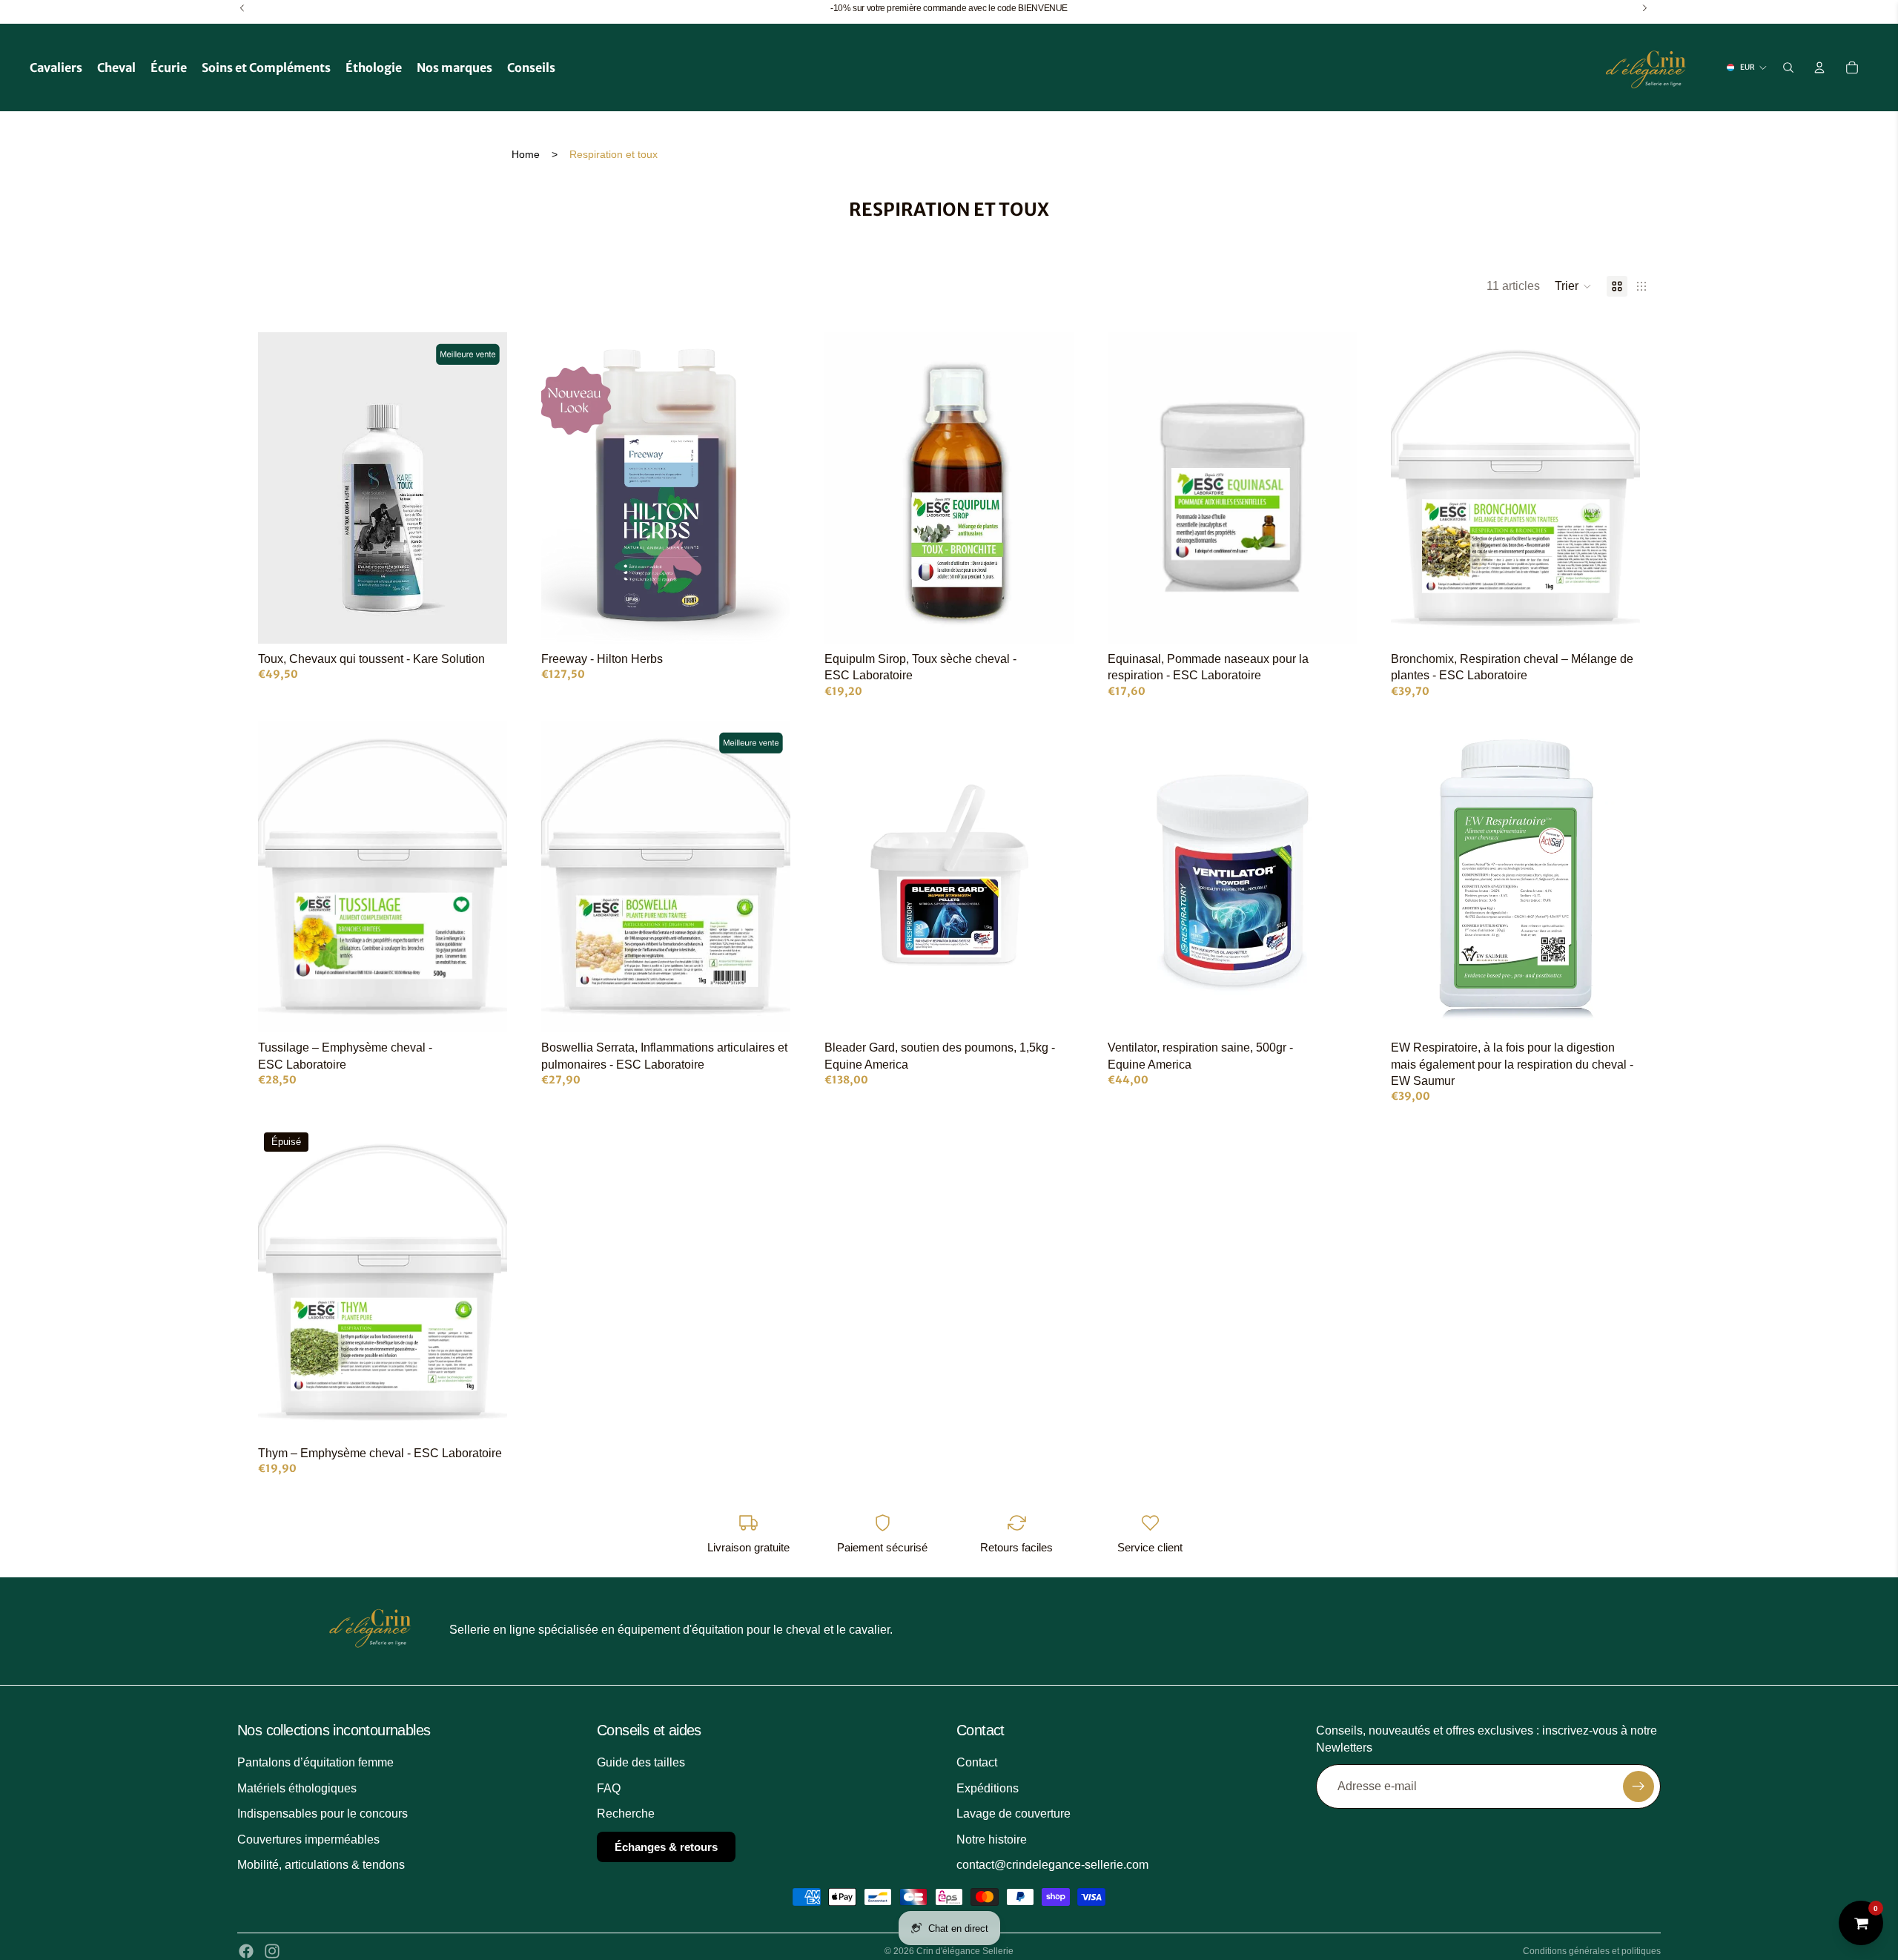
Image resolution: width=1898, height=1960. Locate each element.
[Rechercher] (1788, 67)
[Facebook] (246, 1951)
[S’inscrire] (1639, 1786)
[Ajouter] (484, 621)
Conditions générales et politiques (1592, 1951)
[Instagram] (272, 1951)
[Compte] (1819, 67)
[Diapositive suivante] (1618, 877)
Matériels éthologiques (297, 1788)
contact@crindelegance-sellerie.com (1052, 1865)
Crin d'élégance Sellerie (965, 1951)
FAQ (609, 1788)
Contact (977, 1762)
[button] (1573, 286)
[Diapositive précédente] (1413, 877)
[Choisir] (767, 621)
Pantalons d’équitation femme (315, 1762)
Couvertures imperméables (308, 1839)
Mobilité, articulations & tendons (321, 1865)
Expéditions (988, 1788)
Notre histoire (992, 1839)
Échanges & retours (666, 1847)
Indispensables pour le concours (323, 1814)
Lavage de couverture (1014, 1814)
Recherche (626, 1814)
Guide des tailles (641, 1762)
